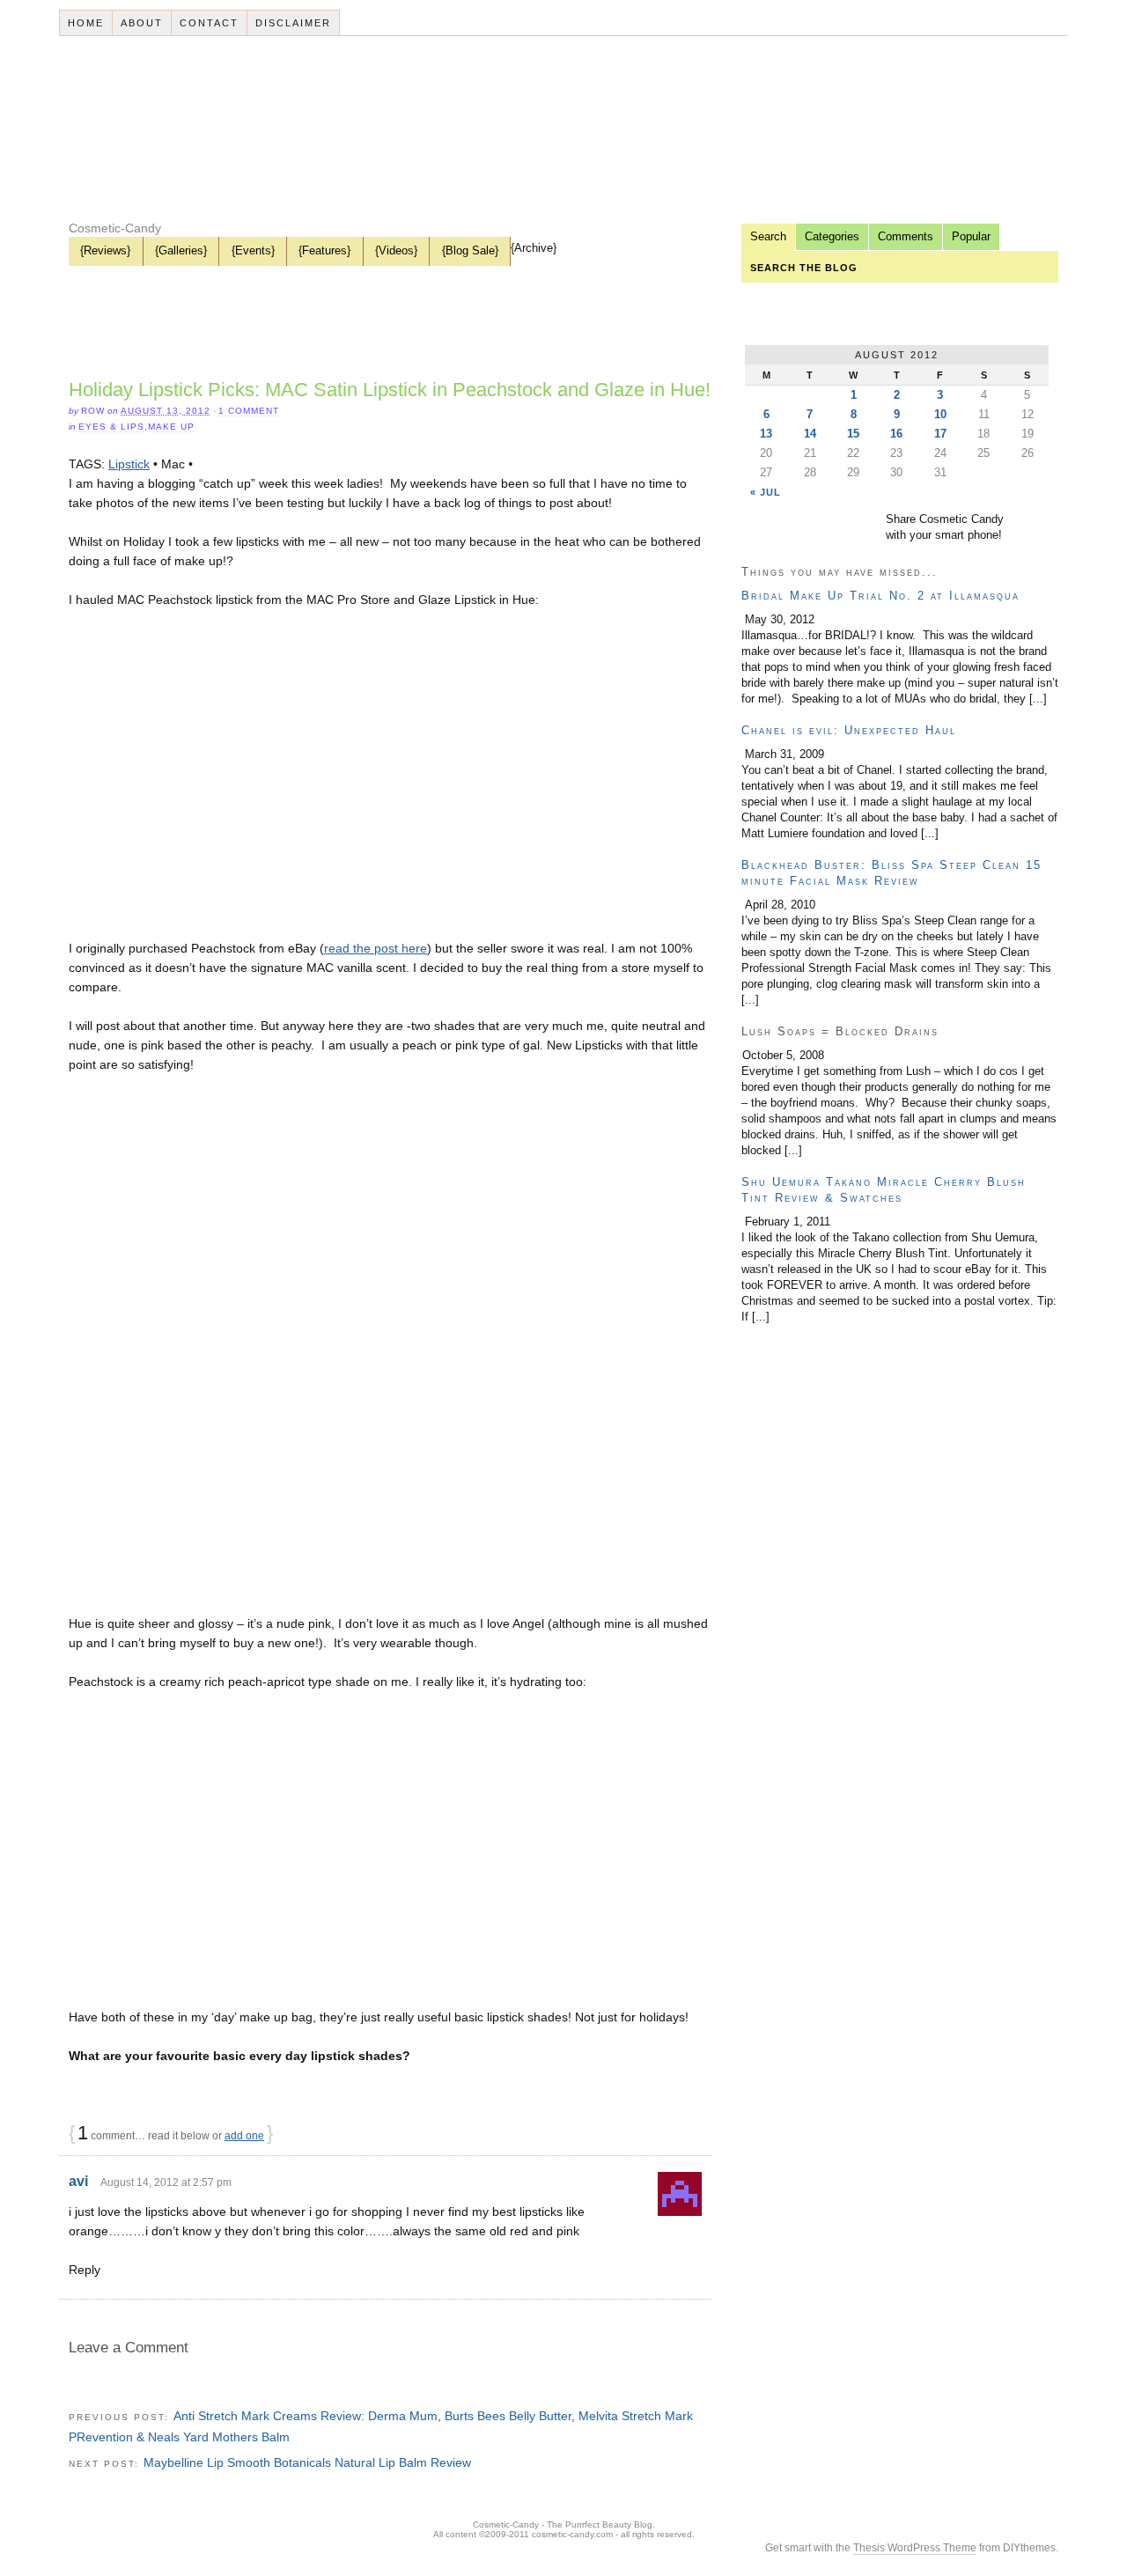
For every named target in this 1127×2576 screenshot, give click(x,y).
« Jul (766, 492)
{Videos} (396, 250)
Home (86, 23)
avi (78, 2181)
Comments (906, 236)
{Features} (324, 250)
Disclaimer (293, 23)
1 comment (249, 411)
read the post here (376, 948)
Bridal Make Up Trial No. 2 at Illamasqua (880, 596)
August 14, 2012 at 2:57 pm (166, 2182)
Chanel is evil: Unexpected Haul (849, 730)
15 (853, 434)
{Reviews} (105, 250)
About (142, 23)
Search (768, 236)
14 (810, 434)
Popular (971, 236)
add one (244, 2136)
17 (940, 434)
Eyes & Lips (111, 427)
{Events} (253, 250)
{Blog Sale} (470, 250)
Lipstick (129, 464)
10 (940, 414)
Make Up (171, 427)
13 (766, 434)
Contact (209, 23)
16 (896, 434)
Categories (832, 236)
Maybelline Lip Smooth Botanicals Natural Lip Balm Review (307, 2462)
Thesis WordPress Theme (915, 2548)
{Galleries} (181, 250)
